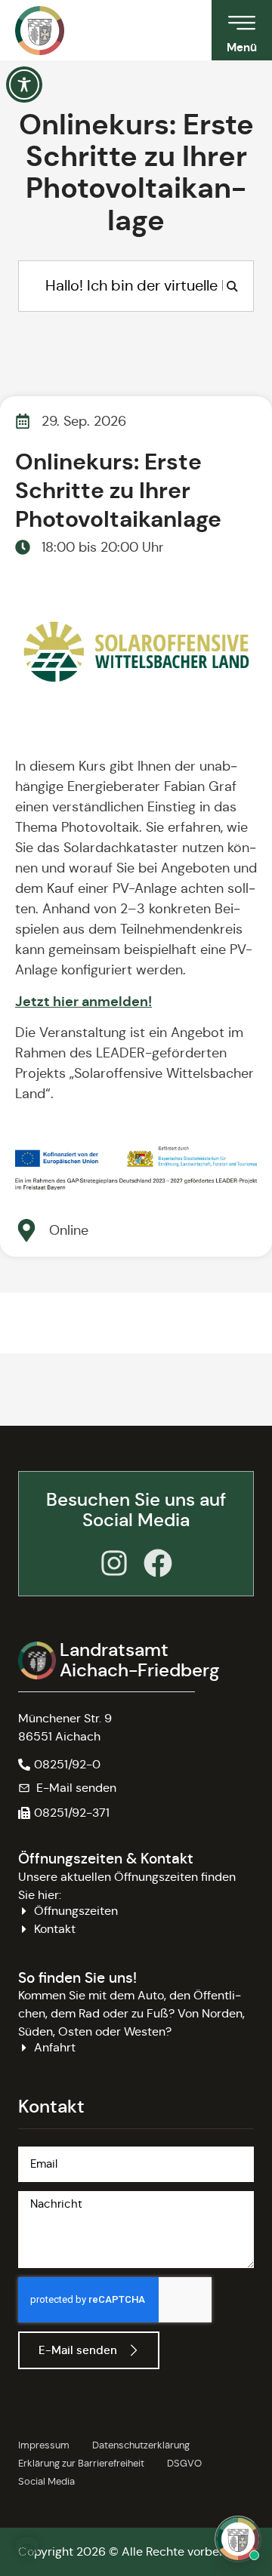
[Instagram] (114, 1563)
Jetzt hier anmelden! (83, 1001)
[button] (64, 1813)
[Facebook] (158, 1563)
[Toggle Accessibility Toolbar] (24, 85)
